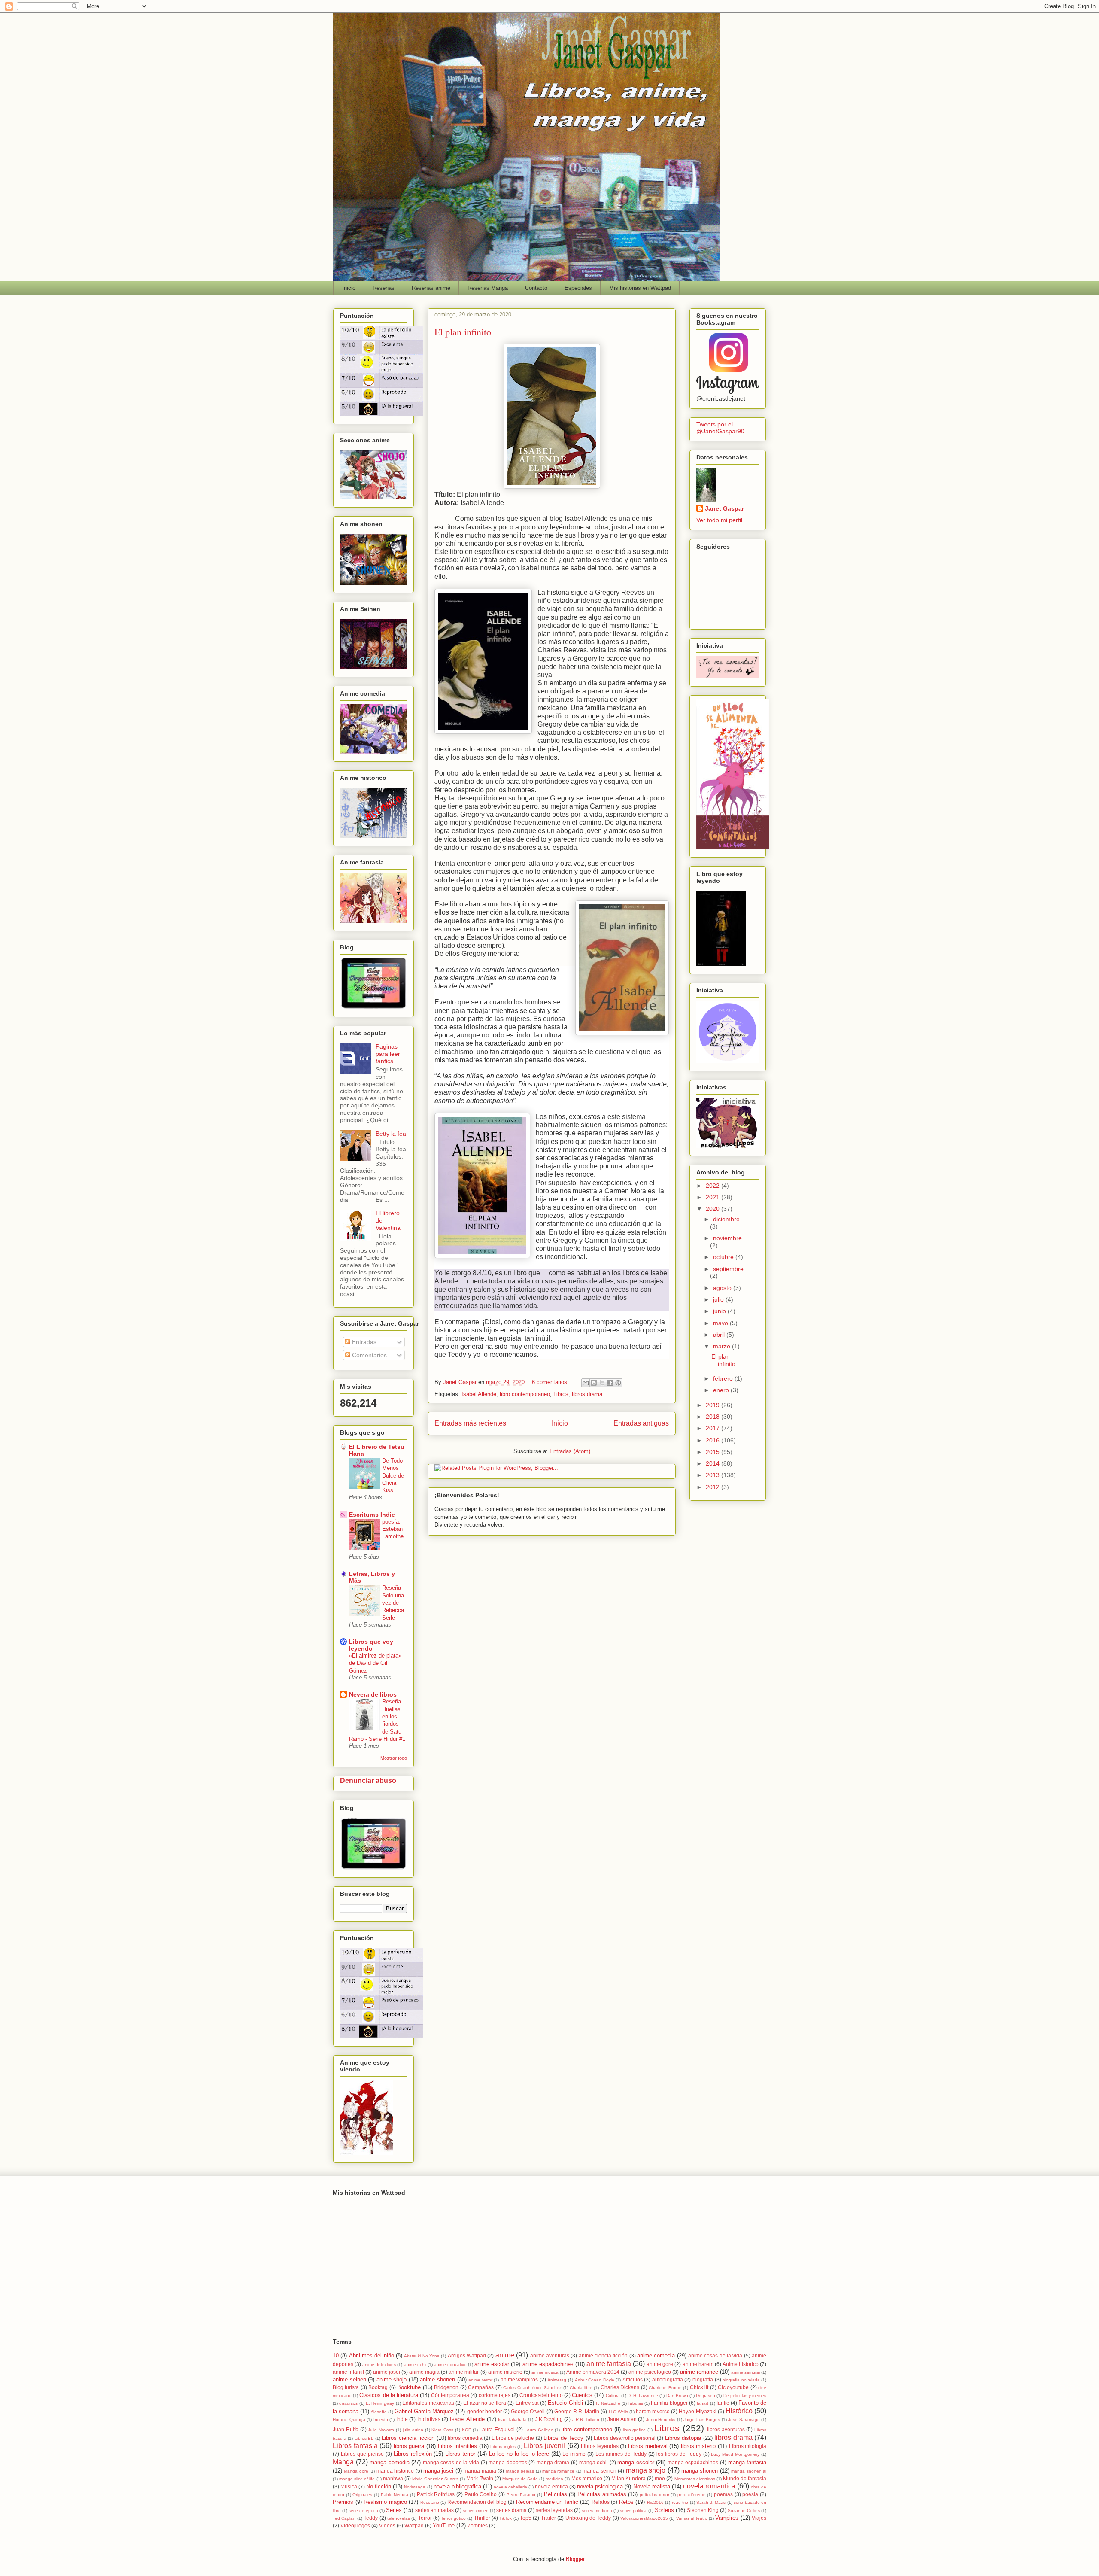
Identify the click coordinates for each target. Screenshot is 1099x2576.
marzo (723, 1346)
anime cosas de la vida (715, 2356)
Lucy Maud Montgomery (735, 2454)
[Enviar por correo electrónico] (586, 1383)
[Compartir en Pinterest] (618, 1383)
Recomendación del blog (477, 2502)
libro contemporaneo (525, 1394)
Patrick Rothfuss (436, 2494)
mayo (721, 1323)
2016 (713, 1440)
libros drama (587, 1394)
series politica (633, 2511)
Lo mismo (574, 2454)
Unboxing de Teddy (588, 2518)
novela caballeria (510, 2487)
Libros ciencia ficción (408, 2438)
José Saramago (744, 2419)
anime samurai (745, 2372)
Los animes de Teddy (621, 2454)
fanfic (723, 2403)
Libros (561, 1394)
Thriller (482, 2518)
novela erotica (551, 2486)
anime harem (698, 2364)
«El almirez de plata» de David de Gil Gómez (375, 1663)
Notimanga (415, 2487)
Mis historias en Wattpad (640, 288)
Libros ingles (503, 2447)
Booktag (378, 2387)
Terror (425, 2518)
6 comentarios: (551, 1382)
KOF (466, 2430)
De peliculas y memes (745, 2395)
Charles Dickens (620, 2387)
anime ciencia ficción (603, 2356)
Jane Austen (622, 2419)
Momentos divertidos (695, 2479)
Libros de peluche (513, 2438)
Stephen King (703, 2510)
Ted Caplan (344, 2518)
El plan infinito (463, 332)
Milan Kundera (628, 2478)
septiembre (728, 1269)
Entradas (363, 1342)
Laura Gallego (539, 2430)
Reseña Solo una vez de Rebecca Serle (393, 1603)
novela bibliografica (457, 2486)
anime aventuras (550, 2356)
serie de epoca (363, 2511)
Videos (387, 2526)
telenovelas (399, 2518)
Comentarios (369, 1355)
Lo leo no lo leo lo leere (519, 2454)
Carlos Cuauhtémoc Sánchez (532, 2388)
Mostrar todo (394, 1758)
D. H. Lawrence (643, 2395)
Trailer (548, 2518)
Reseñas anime (431, 288)
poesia (750, 2494)
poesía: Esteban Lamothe (393, 1529)
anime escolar (492, 2364)
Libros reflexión (413, 2454)
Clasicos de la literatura (389, 2395)
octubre (724, 1257)
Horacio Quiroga (349, 2419)
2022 (713, 1186)
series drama (512, 2510)
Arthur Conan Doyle (595, 2380)
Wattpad (414, 2526)
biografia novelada (741, 2380)
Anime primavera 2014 (593, 2372)
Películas (556, 2494)
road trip (680, 2502)
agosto (723, 1288)
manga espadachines (693, 2462)
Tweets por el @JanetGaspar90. (721, 428)
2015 (713, 1452)
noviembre (727, 1238)
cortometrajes (495, 2395)
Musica (349, 2486)
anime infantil (348, 2372)
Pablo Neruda (395, 2495)
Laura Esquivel (497, 2429)
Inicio (349, 288)
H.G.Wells (618, 2412)
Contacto (536, 288)
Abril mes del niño (372, 2356)
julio (719, 1299)
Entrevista (527, 2403)
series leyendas (554, 2510)
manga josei (438, 2471)
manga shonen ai (749, 2471)
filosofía (379, 2412)
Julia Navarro (381, 2430)
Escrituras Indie (372, 1515)
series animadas (434, 2510)
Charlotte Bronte (665, 2388)
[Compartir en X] (602, 1383)
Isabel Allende (479, 1394)
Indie (402, 2419)
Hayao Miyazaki (697, 2411)
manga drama (553, 2462)
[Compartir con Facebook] (610, 1383)
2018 (713, 1417)
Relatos (601, 2502)
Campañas (481, 2387)
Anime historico (741, 2364)
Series (394, 2510)
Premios (343, 2502)
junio (720, 1311)
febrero (724, 1378)
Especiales (578, 288)
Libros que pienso (362, 2454)
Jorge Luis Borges (702, 2419)
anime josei (387, 2372)
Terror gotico (453, 2518)
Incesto (381, 2419)
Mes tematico (587, 2478)
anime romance (699, 2372)
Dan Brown (677, 2395)
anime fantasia (609, 2364)
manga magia (480, 2471)
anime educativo (450, 2365)
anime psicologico (650, 2372)
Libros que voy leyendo (371, 1645)
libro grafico (635, 2430)
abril (720, 1335)
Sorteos (664, 2510)
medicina (554, 2479)
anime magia (424, 2372)
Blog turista (346, 2387)
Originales (362, 2495)
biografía (703, 2380)
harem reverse (653, 2411)
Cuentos (582, 2395)
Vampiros (727, 2518)
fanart (703, 2403)
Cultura (613, 2395)
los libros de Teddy (679, 2454)
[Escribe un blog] (594, 1383)
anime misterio (505, 2372)
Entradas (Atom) (570, 1451)
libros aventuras (726, 2429)
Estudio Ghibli (565, 2403)
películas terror (654, 2495)
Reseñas (384, 288)
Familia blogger (669, 2403)
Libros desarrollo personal (625, 2438)
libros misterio (698, 2446)
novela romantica (709, 2486)
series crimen (476, 2511)
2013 (713, 1475)
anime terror (480, 2380)
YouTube (444, 2526)
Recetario (430, 2502)
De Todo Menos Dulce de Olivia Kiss (393, 1475)
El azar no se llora (484, 2403)
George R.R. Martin (577, 2411)
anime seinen (349, 2380)
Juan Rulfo (346, 2429)
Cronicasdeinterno (541, 2395)
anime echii (415, 2365)
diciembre (726, 1219)
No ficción (379, 2486)
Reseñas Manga (488, 288)
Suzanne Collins (744, 2511)
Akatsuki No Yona (422, 2356)
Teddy (371, 2518)
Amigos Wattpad (467, 2356)
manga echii (594, 2462)
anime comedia (656, 2356)
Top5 (526, 2518)
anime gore (660, 2364)
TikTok (505, 2518)
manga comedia (390, 2462)
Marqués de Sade (520, 2479)
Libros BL (364, 2438)
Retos (626, 2502)
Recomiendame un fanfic (547, 2502)
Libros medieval (648, 2446)
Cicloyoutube (733, 2387)
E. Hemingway (380, 2403)
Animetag (557, 2380)
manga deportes (508, 2462)
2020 (713, 1209)
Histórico (739, 2411)
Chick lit (699, 2387)
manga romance (558, 2471)
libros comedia (465, 2438)
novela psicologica (600, 2486)
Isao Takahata (512, 2419)
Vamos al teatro (692, 2518)
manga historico (395, 2471)
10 (336, 2356)
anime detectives (379, 2365)
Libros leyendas (600, 2446)
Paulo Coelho (481, 2494)
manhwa (393, 2478)
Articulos (633, 2380)
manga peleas (520, 2471)
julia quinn (413, 2430)
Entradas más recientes (470, 1423)
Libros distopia (683, 2438)
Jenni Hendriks (661, 2419)
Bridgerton (446, 2387)
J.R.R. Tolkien (586, 2419)
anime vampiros (519, 2380)
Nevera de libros (373, 1694)
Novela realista (652, 2486)
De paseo (706, 2395)
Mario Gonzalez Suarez (435, 2479)
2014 (713, 1463)
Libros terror (460, 2454)
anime (505, 2355)
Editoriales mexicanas (428, 2403)
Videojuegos (355, 2526)
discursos (348, 2403)
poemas (723, 2494)
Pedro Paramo (521, 2495)
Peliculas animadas (602, 2494)
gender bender (484, 2411)
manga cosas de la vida (451, 2462)
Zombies (478, 2526)
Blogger (575, 2559)
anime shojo (392, 2380)
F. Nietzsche (608, 2403)
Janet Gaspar (724, 508)
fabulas (636, 2403)
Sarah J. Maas (711, 2502)
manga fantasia (747, 2462)
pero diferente (692, 2495)
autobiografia (668, 2380)
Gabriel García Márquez (424, 2411)
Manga (343, 2462)
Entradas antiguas (641, 1423)
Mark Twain (480, 2478)
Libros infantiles (458, 2446)
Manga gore (356, 2471)
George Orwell (528, 2411)
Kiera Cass (442, 2430)
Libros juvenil (544, 2446)
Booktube (409, 2387)
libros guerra (409, 2446)
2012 (713, 1487)
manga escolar (636, 2462)
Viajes (759, 2518)
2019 (713, 1405)
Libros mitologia (748, 2446)
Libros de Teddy (563, 2438)
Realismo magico (385, 2502)
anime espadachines (548, 2364)
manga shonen (700, 2471)
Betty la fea (391, 1134)
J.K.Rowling (549, 2419)
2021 (713, 1197)
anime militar (464, 2372)
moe (660, 2478)
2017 (713, 1428)
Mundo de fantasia (745, 2478)
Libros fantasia (355, 2446)
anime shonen (437, 2380)
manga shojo (646, 2470)
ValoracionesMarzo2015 (644, 2518)
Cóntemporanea (450, 2395)
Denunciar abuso (368, 1780)
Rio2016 (655, 2502)
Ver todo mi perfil (719, 520)
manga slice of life (357, 2479)
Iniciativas (429, 2419)
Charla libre (581, 2388)
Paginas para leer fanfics (388, 1054)
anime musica (545, 2372)
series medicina (597, 2511)
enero (722, 1390)
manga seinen (599, 2471)
